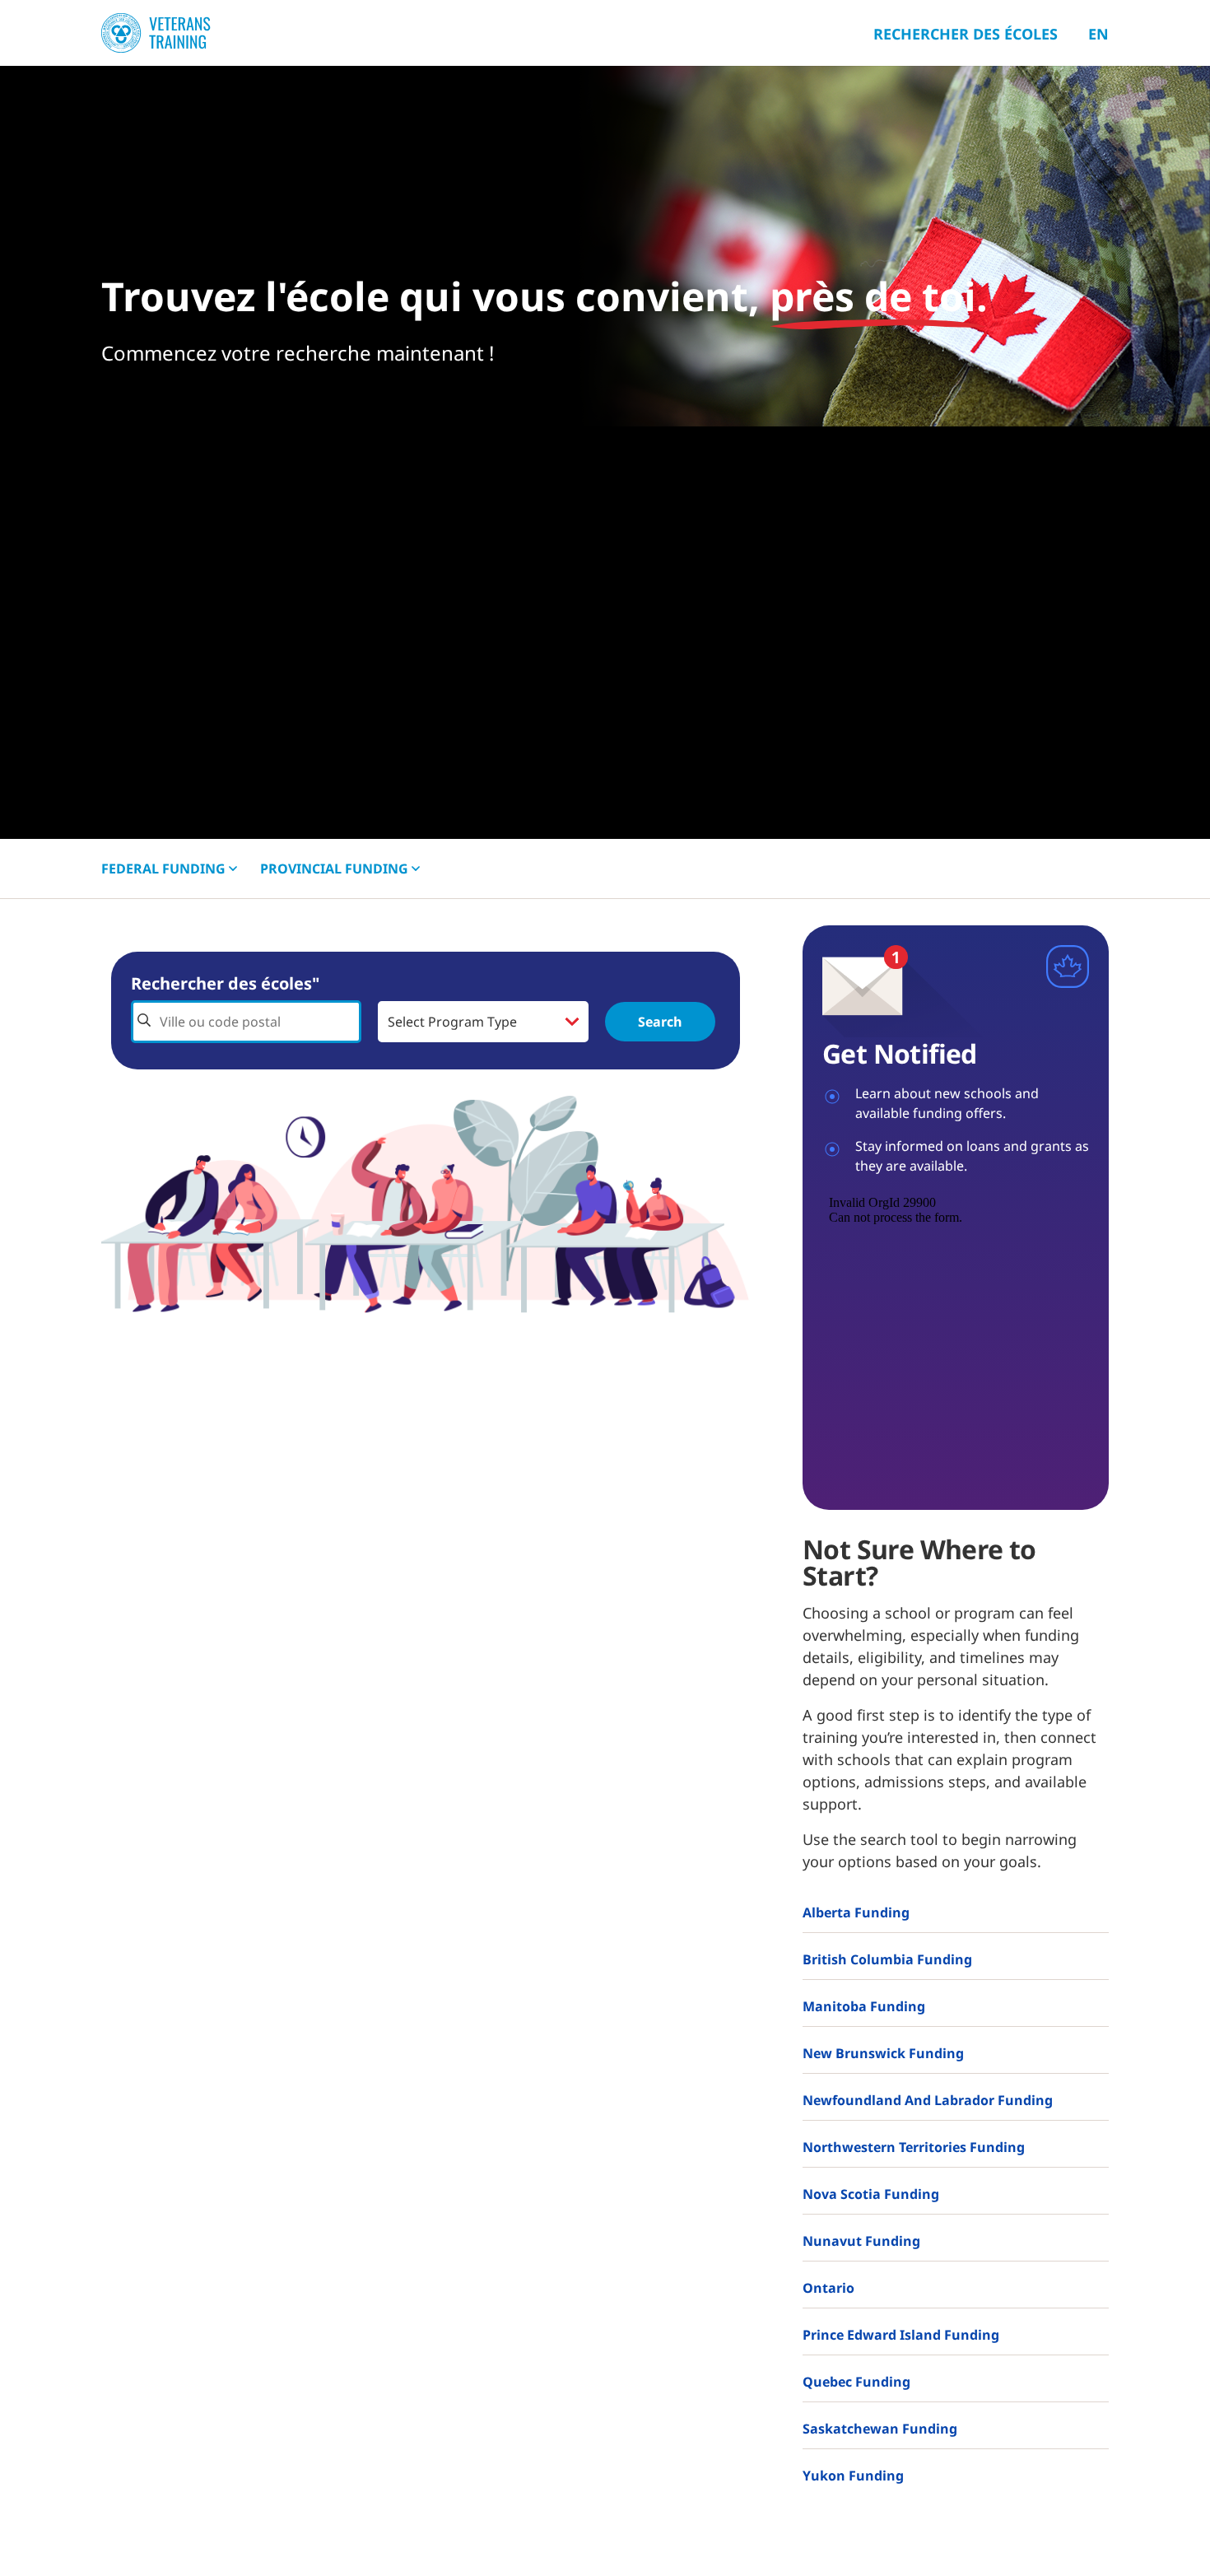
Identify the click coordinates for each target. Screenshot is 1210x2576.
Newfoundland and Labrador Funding (928, 2100)
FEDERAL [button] (163, 869)
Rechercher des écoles (966, 34)
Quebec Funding (856, 2382)
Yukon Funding (853, 2476)
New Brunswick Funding (883, 2053)
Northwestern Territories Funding (914, 2147)
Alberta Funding (856, 1912)
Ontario (828, 2288)
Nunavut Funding (861, 2241)
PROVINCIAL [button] (334, 869)
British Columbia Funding (887, 1959)
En (1098, 34)
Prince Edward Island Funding (901, 2335)
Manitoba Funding (864, 2006)
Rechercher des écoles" (225, 983)
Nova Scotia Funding (871, 2194)
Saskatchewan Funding (880, 2429)
